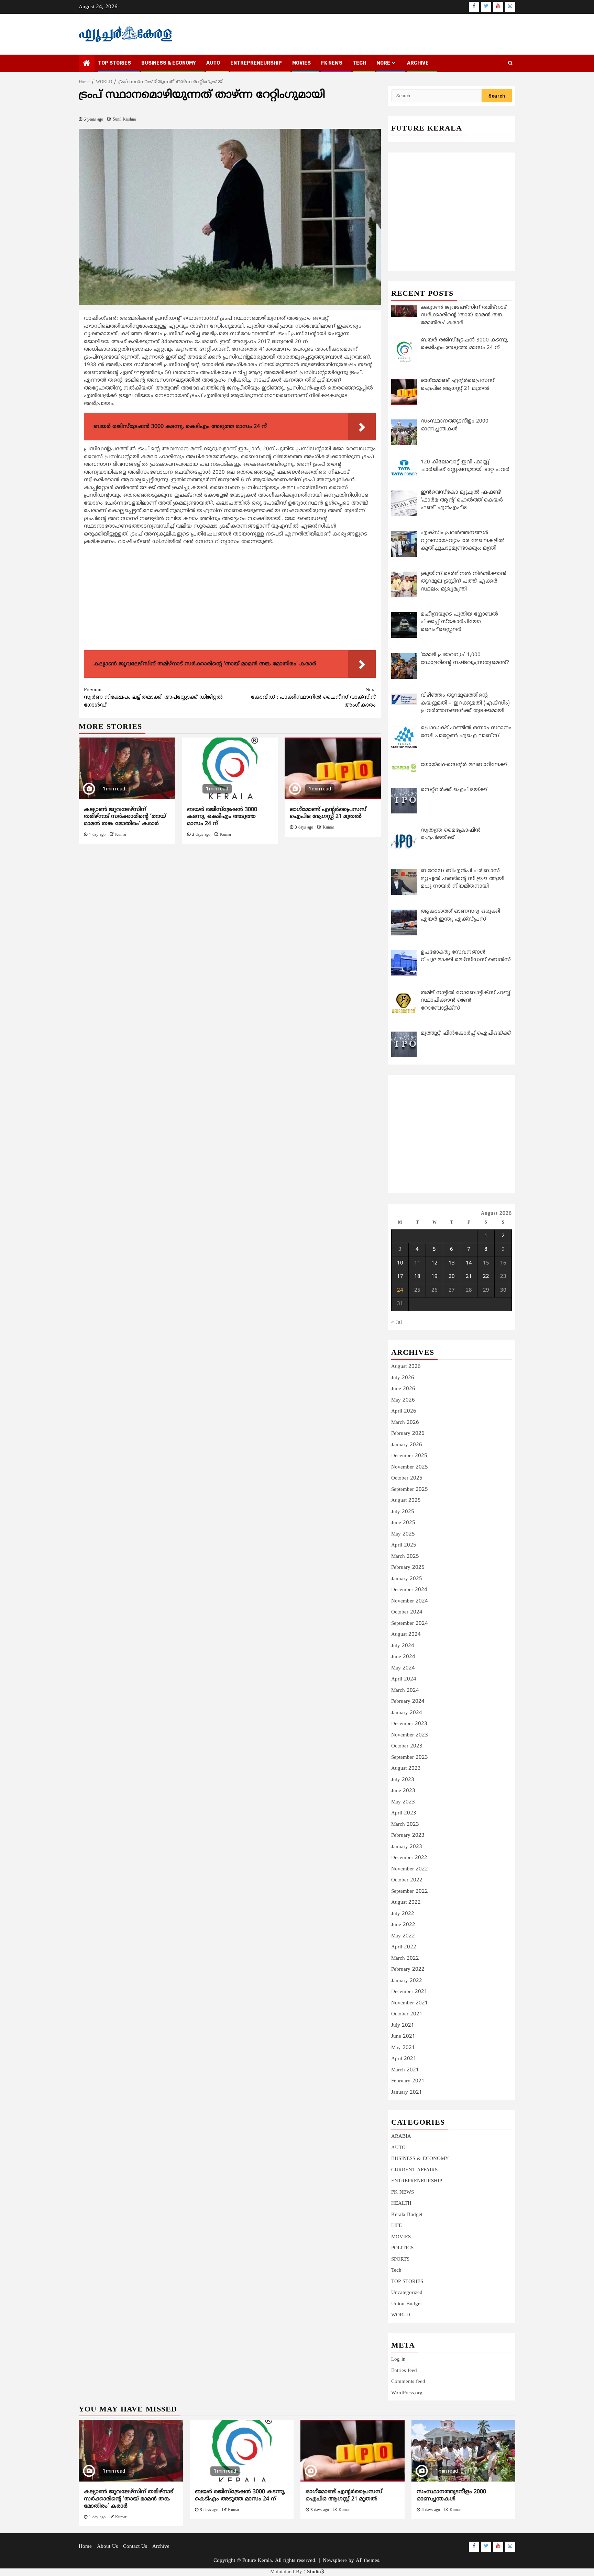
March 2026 (405, 1423)
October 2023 (407, 1746)
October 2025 (407, 1478)
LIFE (397, 2226)
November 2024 (410, 1601)
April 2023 (404, 1813)
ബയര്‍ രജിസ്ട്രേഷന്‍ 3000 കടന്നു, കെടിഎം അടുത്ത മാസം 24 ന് (222, 817)
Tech (396, 2270)
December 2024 (409, 1590)
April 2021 (404, 2059)
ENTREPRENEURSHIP (256, 63)
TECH (359, 63)
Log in (398, 2359)
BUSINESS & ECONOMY (169, 63)
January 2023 (407, 1847)
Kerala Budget (407, 2215)
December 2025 (409, 1456)
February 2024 (408, 1702)
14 (469, 1263)
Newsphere (335, 2561)
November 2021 (410, 2003)
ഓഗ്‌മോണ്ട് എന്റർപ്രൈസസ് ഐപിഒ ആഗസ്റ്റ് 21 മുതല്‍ (328, 813)
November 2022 (410, 1869)
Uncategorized (407, 2293)
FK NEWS (332, 63)
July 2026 (403, 1378)
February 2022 (408, 1970)
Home (85, 2547)
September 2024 (410, 1624)
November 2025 (410, 1467)
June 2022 (403, 1925)
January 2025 (407, 1579)
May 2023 (403, 1802)
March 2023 (405, 1825)
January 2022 (407, 1981)
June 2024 (403, 1657)
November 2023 (410, 1735)
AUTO (213, 63)
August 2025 (406, 1501)
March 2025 (405, 1557)
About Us (107, 2547)
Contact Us (135, 2547)
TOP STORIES (114, 63)
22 (486, 1277)
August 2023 (406, 1769)
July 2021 (403, 2026)
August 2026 (406, 1367)
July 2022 (403, 1914)
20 (452, 1277)
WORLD (401, 2315)
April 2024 (404, 1679)
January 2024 (407, 1713)
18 (417, 1277)
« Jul (397, 1322)
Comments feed (408, 2382)
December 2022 (409, 1858)
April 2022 (404, 1947)
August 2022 (406, 1903)
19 (434, 1277)
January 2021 (407, 2093)
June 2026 (403, 1389)
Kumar (121, 835)
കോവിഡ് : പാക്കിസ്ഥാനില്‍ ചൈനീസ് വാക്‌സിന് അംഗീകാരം (313, 698)
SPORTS (400, 2259)
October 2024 (407, 1612)
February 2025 (408, 1568)
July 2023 (403, 1780)
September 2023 (410, 1758)
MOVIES (301, 63)
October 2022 (407, 1880)
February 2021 (408, 2081)
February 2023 (408, 1836)
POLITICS (402, 2248)
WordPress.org (407, 2393)
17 (400, 1277)
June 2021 (403, 2037)
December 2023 (409, 1724)
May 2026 (403, 1400)
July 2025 (403, 1512)
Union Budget (406, 2304)
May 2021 (403, 2048)
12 (434, 1263)
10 (400, 1263)
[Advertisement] (230, 599)
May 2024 (403, 1668)
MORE (383, 63)
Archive (418, 63)
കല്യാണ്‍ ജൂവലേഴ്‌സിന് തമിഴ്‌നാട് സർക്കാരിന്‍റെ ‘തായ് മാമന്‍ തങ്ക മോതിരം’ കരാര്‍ (125, 817)
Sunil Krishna (124, 120)
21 (469, 1277)
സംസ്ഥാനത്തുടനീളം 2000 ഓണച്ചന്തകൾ (451, 2495)
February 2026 (408, 1434)
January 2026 (407, 1445)
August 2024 (406, 1635)
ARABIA (401, 2136)
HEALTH (401, 2203)
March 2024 (405, 1691)
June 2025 (403, 1523)
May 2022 (403, 1936)
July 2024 (403, 1646)
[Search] (510, 64)
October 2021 (407, 2014)
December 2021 (409, 1992)
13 (452, 1263)
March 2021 (405, 2070)
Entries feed (404, 2371)
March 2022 (405, 1959)
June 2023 (403, 1791)
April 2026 (404, 1411)
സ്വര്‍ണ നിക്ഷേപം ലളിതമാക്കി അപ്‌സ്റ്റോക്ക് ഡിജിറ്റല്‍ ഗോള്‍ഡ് (153, 698)
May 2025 (403, 1534)
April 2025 (404, 1545)
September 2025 (410, 1490)
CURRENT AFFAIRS (414, 2170)
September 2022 (410, 1892)
